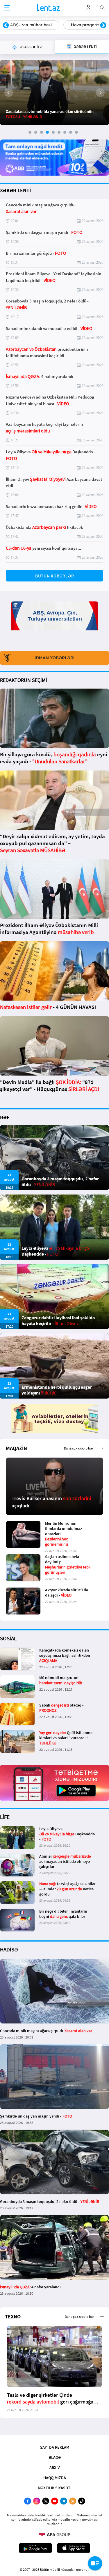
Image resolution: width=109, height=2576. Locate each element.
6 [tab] (59, 132)
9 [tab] (76, 132)
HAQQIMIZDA (55, 2478)
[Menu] (7, 8)
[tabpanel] (54, 92)
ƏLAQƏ (55, 2457)
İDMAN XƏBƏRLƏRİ (54, 658)
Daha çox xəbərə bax (79, 1448)
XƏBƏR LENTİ (15, 190)
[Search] (102, 7)
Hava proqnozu (25, 25)
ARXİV (55, 2467)
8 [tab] (71, 132)
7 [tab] (65, 132)
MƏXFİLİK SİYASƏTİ (55, 2488)
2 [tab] (36, 132)
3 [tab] (42, 132)
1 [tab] (30, 132)
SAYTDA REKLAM (55, 2447)
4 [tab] (47, 132)
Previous (6, 25)
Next (103, 25)
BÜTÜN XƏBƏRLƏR (55, 576)
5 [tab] (53, 132)
